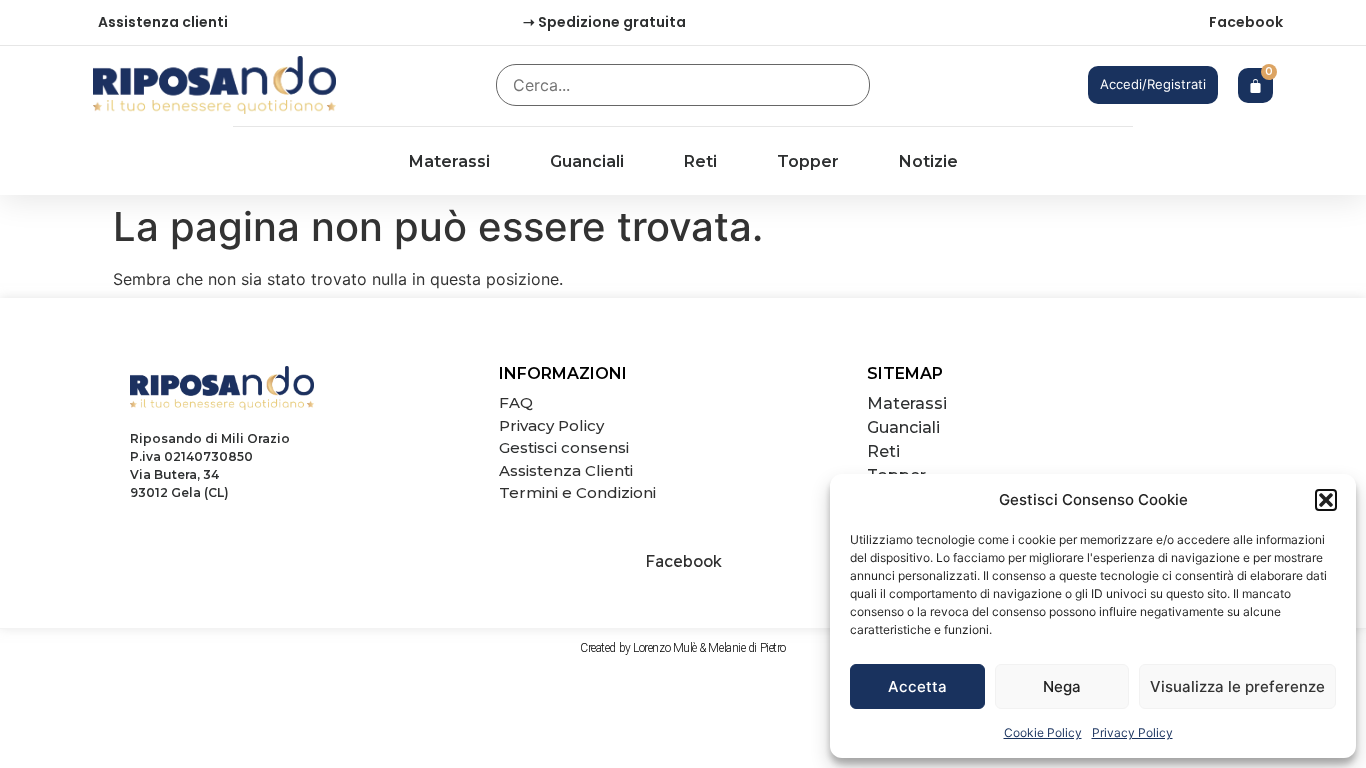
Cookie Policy (1043, 732)
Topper (808, 161)
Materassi (449, 161)
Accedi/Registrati (1153, 84)
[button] (1326, 500)
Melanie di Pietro (746, 648)
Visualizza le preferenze (1237, 686)
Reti (700, 161)
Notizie (928, 161)
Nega (1062, 686)
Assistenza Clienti (566, 470)
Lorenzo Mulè (665, 648)
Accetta (917, 686)
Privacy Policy (1132, 732)
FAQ (516, 402)
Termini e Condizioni (577, 492)
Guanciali (587, 161)
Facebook (1246, 22)
